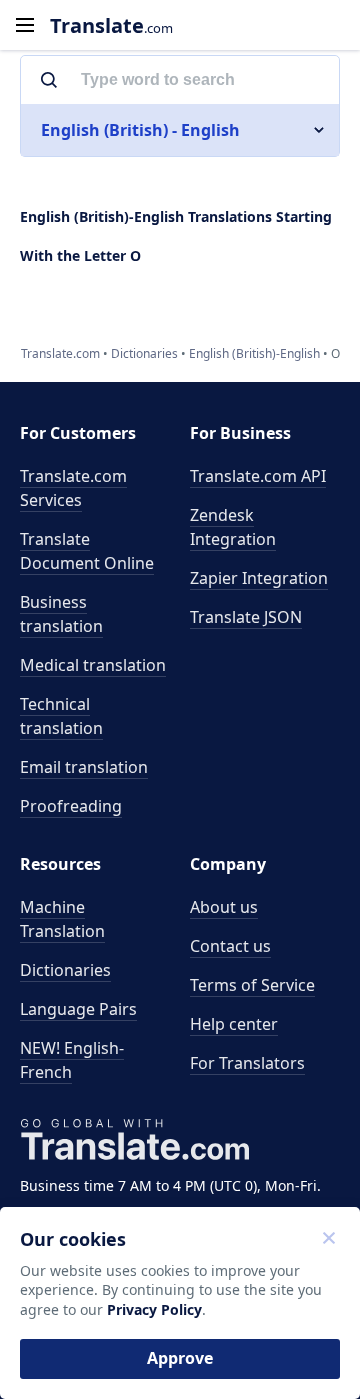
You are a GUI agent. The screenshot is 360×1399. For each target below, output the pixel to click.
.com (111, 25)
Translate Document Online (87, 551)
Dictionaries (65, 970)
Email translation (84, 767)
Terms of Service (252, 985)
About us (224, 907)
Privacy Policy (154, 1309)
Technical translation (61, 716)
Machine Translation (62, 919)
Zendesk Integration (233, 527)
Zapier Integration (259, 578)
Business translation (61, 614)
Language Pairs (78, 1009)
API (258, 476)
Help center (234, 1024)
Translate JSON (246, 617)
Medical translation (93, 665)
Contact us (230, 946)
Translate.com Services (73, 488)
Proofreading (71, 806)
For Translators (247, 1063)
